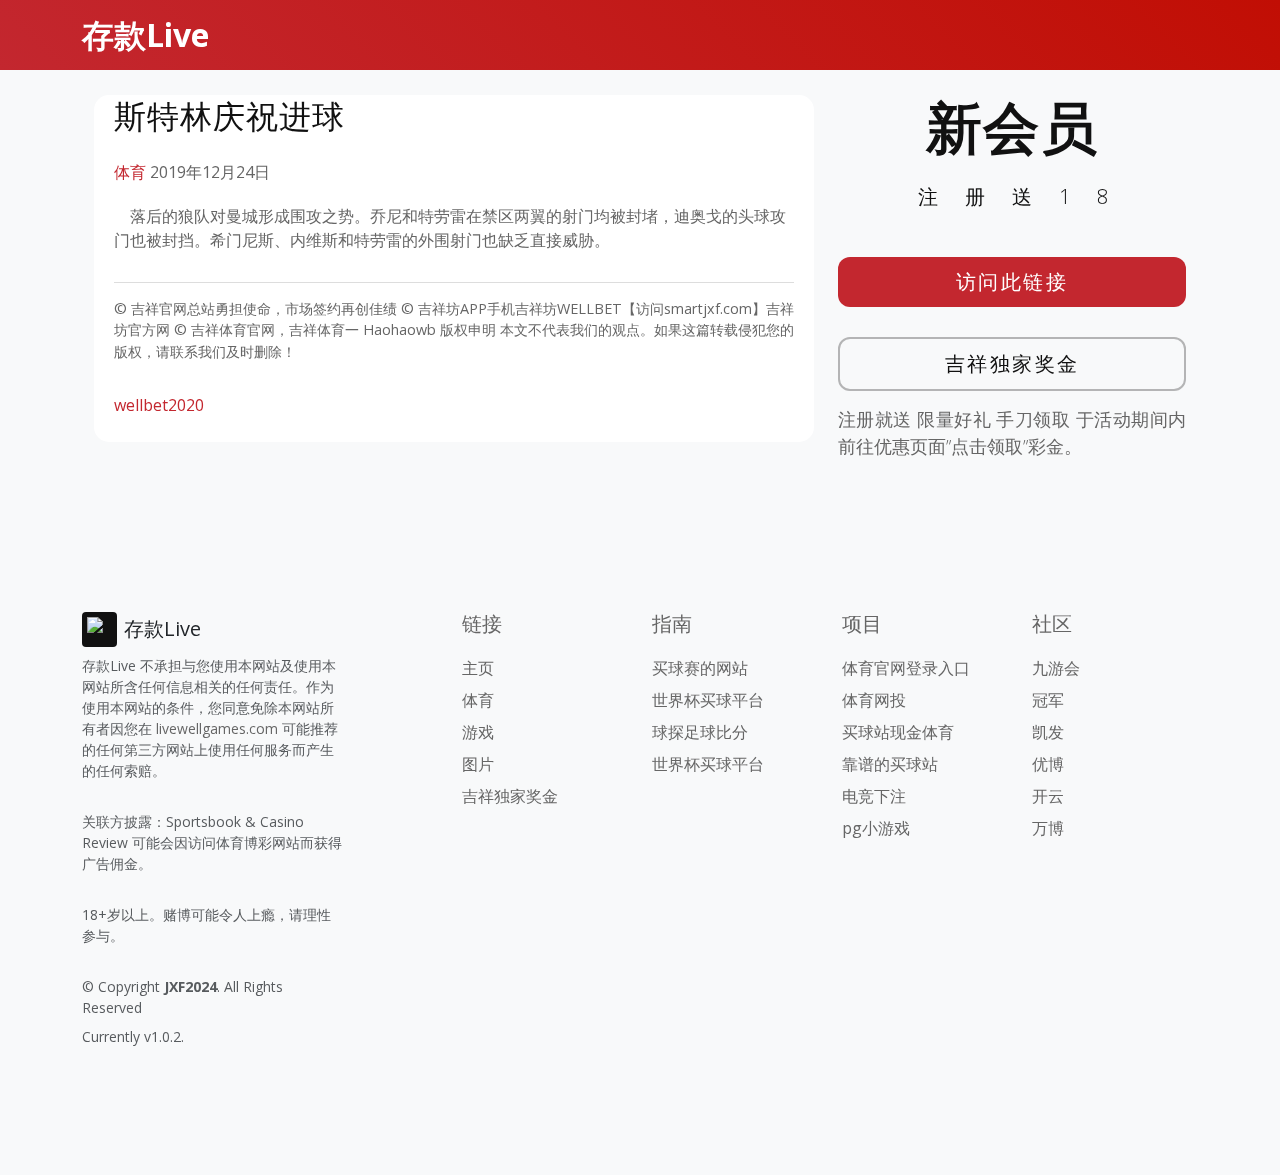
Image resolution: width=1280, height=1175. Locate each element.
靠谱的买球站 (890, 764)
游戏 (478, 732)
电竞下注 (874, 796)
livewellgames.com (217, 728)
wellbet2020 (159, 405)
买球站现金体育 (898, 732)
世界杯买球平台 (708, 700)
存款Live (145, 34)
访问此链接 (1012, 281)
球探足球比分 (700, 732)
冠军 (1048, 700)
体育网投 (874, 700)
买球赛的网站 (700, 668)
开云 (1048, 796)
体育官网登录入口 (906, 668)
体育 (130, 172)
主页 (478, 668)
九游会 (1056, 668)
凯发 (1048, 732)
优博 (1048, 764)
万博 (1048, 828)
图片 (478, 764)
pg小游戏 (876, 828)
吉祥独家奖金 (1012, 363)
